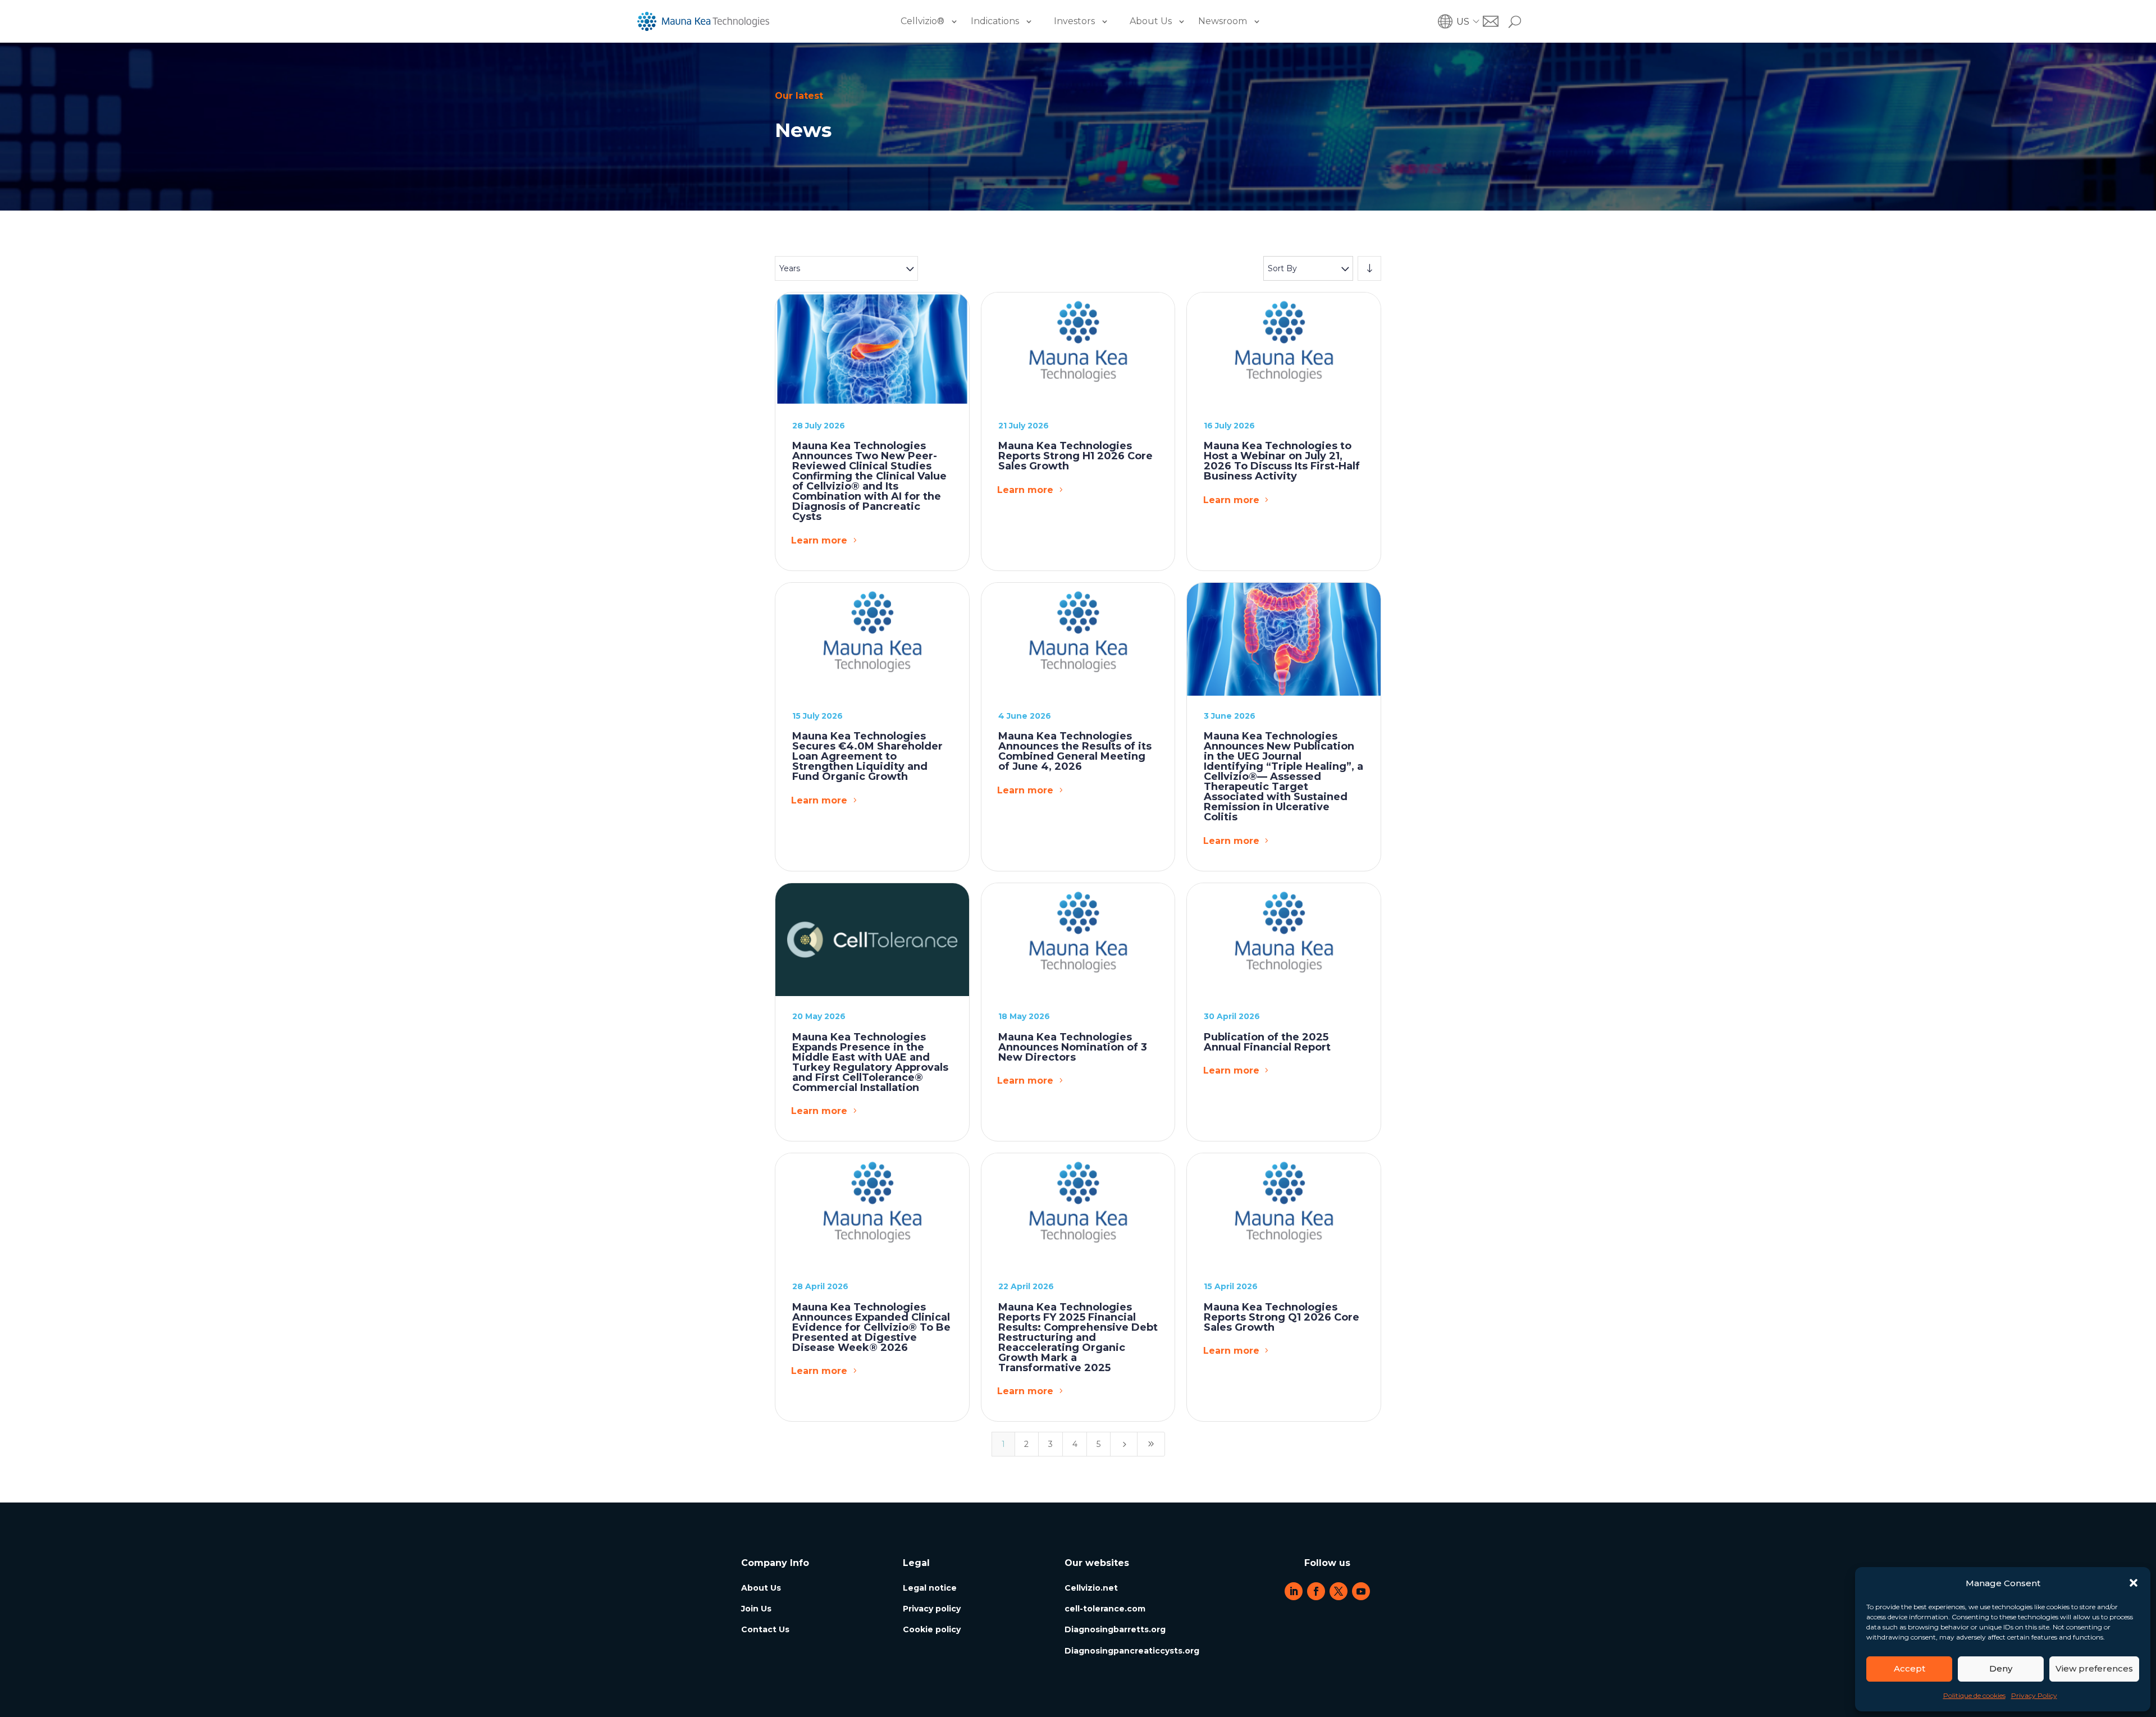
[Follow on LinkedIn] (1294, 1591)
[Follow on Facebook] (1316, 1591)
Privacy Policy (2034, 1695)
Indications (995, 21)
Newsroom (1223, 21)
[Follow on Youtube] (1361, 1591)
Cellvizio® (922, 21)
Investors (1074, 21)
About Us (1151, 21)
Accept (1910, 1668)
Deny (2001, 1668)
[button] (2134, 1583)
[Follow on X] (1339, 1591)
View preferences (2094, 1668)
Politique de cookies (1974, 1695)
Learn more (819, 540)
